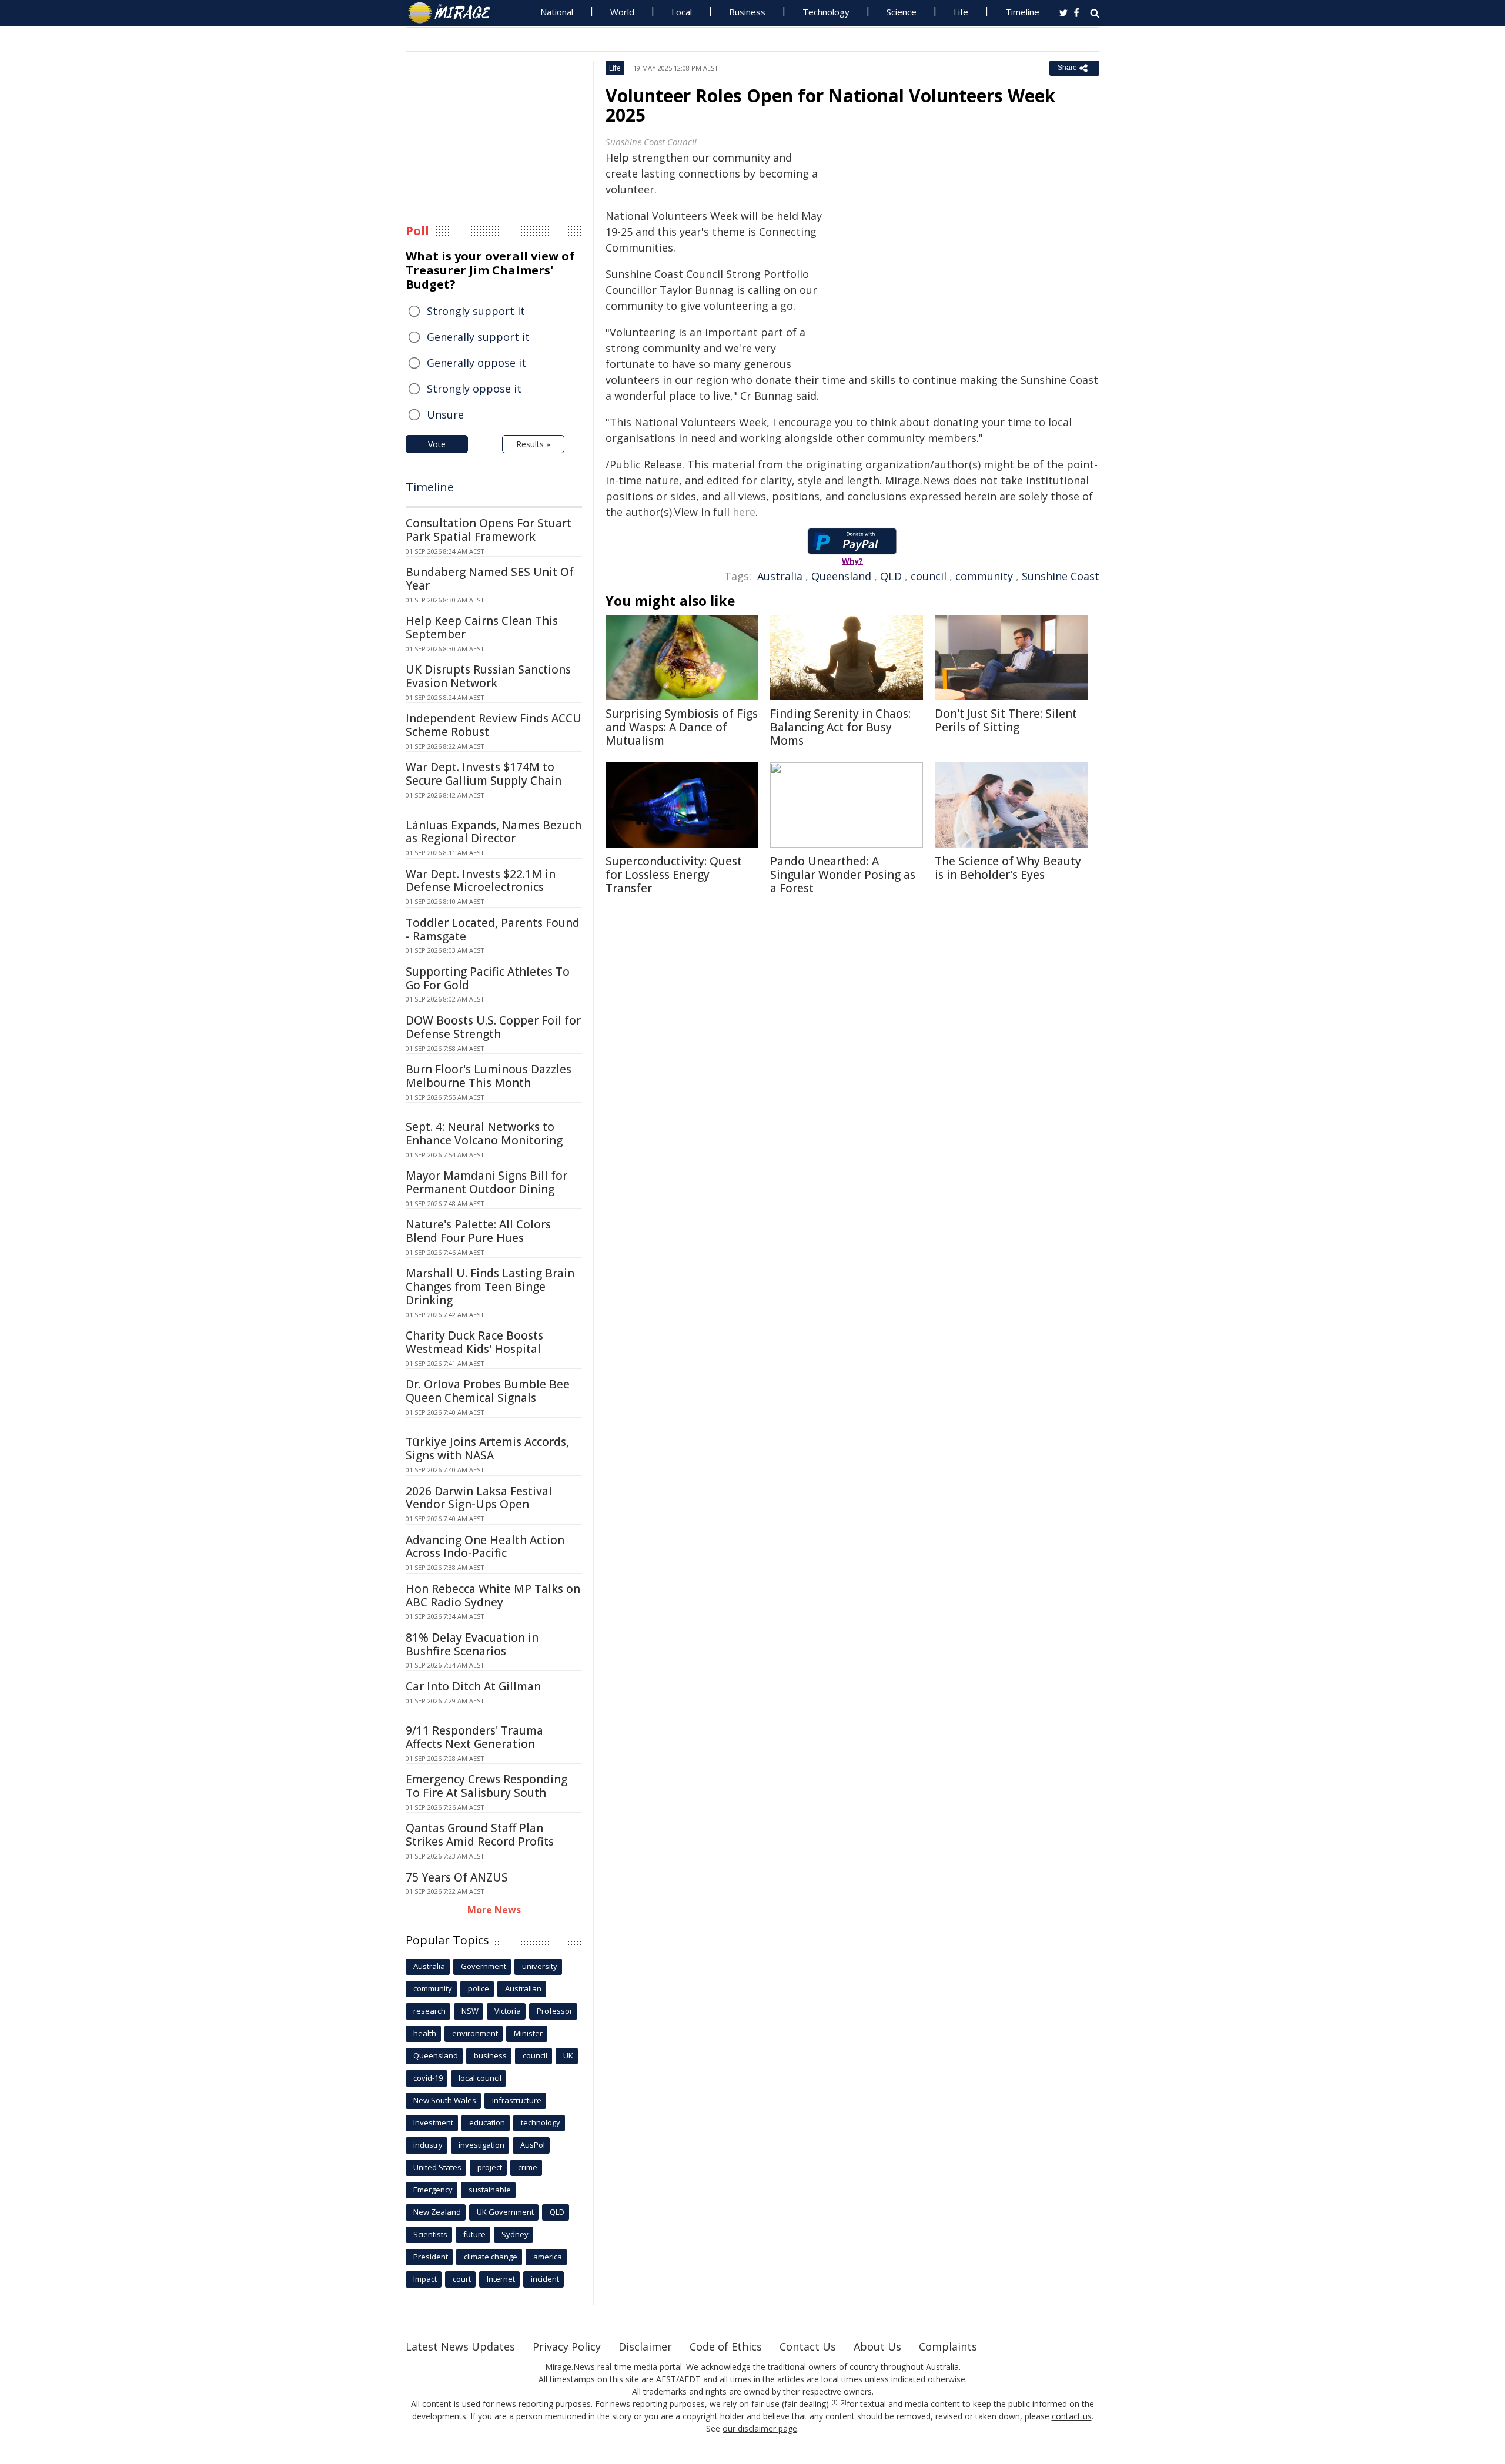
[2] (843, 2402)
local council (480, 2078)
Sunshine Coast (1061, 576)
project (490, 2167)
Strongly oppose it (474, 389)
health (425, 2033)
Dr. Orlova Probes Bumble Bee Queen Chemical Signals (488, 1391)
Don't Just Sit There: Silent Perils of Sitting (1006, 720)
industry (428, 2145)
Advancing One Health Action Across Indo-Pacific (485, 1547)
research (429, 2011)
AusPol (533, 2145)
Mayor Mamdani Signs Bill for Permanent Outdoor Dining (486, 1182)
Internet (501, 2279)
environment (475, 2033)
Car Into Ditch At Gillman (473, 1686)
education (487, 2122)
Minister (528, 2033)
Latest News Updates (460, 2346)
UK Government (505, 2212)
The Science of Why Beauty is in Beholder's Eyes (1008, 868)
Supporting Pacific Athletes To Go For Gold (488, 978)
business (490, 2055)
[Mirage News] (455, 13)
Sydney (515, 2234)
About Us (877, 2346)
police (479, 1988)
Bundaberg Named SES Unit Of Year (490, 579)
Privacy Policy (567, 2346)
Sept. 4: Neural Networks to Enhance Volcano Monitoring (484, 1134)
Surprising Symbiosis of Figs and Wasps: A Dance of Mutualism (682, 727)
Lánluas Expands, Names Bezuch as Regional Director (494, 832)
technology (541, 2122)
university (540, 1966)
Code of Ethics (726, 2346)
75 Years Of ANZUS (457, 1877)
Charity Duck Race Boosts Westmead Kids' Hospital (474, 1342)
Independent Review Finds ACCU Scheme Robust (494, 725)
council (929, 576)
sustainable (490, 2190)
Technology (826, 12)
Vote (437, 444)
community (984, 576)
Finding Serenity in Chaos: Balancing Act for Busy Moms (840, 727)
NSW (470, 2011)
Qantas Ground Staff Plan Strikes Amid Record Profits (480, 1835)
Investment (433, 2122)
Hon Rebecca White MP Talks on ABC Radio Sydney (493, 1596)
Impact (425, 2279)
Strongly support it (476, 311)
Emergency (433, 2190)
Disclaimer (645, 2346)
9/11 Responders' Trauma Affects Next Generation (474, 1737)
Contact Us (808, 2346)
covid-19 (428, 2078)
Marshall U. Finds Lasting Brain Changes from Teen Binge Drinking (490, 1287)
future (474, 2234)
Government (484, 1966)
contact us (1072, 2416)
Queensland (841, 576)
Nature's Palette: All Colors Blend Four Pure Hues (478, 1231)
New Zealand (437, 2212)
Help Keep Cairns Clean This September (482, 627)
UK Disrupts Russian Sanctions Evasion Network (488, 676)
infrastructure (517, 2100)
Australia (780, 576)
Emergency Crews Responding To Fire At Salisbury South (486, 1786)
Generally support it (478, 337)
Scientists (430, 2234)
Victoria (508, 2011)
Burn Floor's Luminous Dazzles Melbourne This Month (489, 1076)
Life (961, 12)
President (431, 2257)
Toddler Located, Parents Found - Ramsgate (493, 930)
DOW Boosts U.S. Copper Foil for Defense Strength (493, 1027)
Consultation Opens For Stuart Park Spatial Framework (489, 530)
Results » (533, 444)
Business (747, 12)
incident (545, 2279)
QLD (891, 576)
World (622, 12)
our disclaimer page (760, 2428)
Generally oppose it (476, 363)
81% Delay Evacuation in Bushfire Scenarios (472, 1644)
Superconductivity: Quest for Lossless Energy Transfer (674, 875)
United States (437, 2167)
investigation (481, 2145)
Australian (523, 1988)
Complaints (948, 2346)
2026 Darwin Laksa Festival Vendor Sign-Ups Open (479, 1498)
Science (902, 12)
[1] (835, 2402)
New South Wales (445, 2100)
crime (528, 2167)
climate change (491, 2257)
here (744, 512)
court (462, 2279)
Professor (555, 2011)
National (557, 12)
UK (568, 2055)
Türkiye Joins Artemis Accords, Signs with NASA (487, 1449)
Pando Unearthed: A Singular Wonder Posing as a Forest (843, 875)
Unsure (445, 414)
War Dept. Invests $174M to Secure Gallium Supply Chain (484, 774)
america (548, 2257)
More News (494, 1910)
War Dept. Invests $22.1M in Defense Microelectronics (481, 881)
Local (682, 12)
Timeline (1022, 12)
